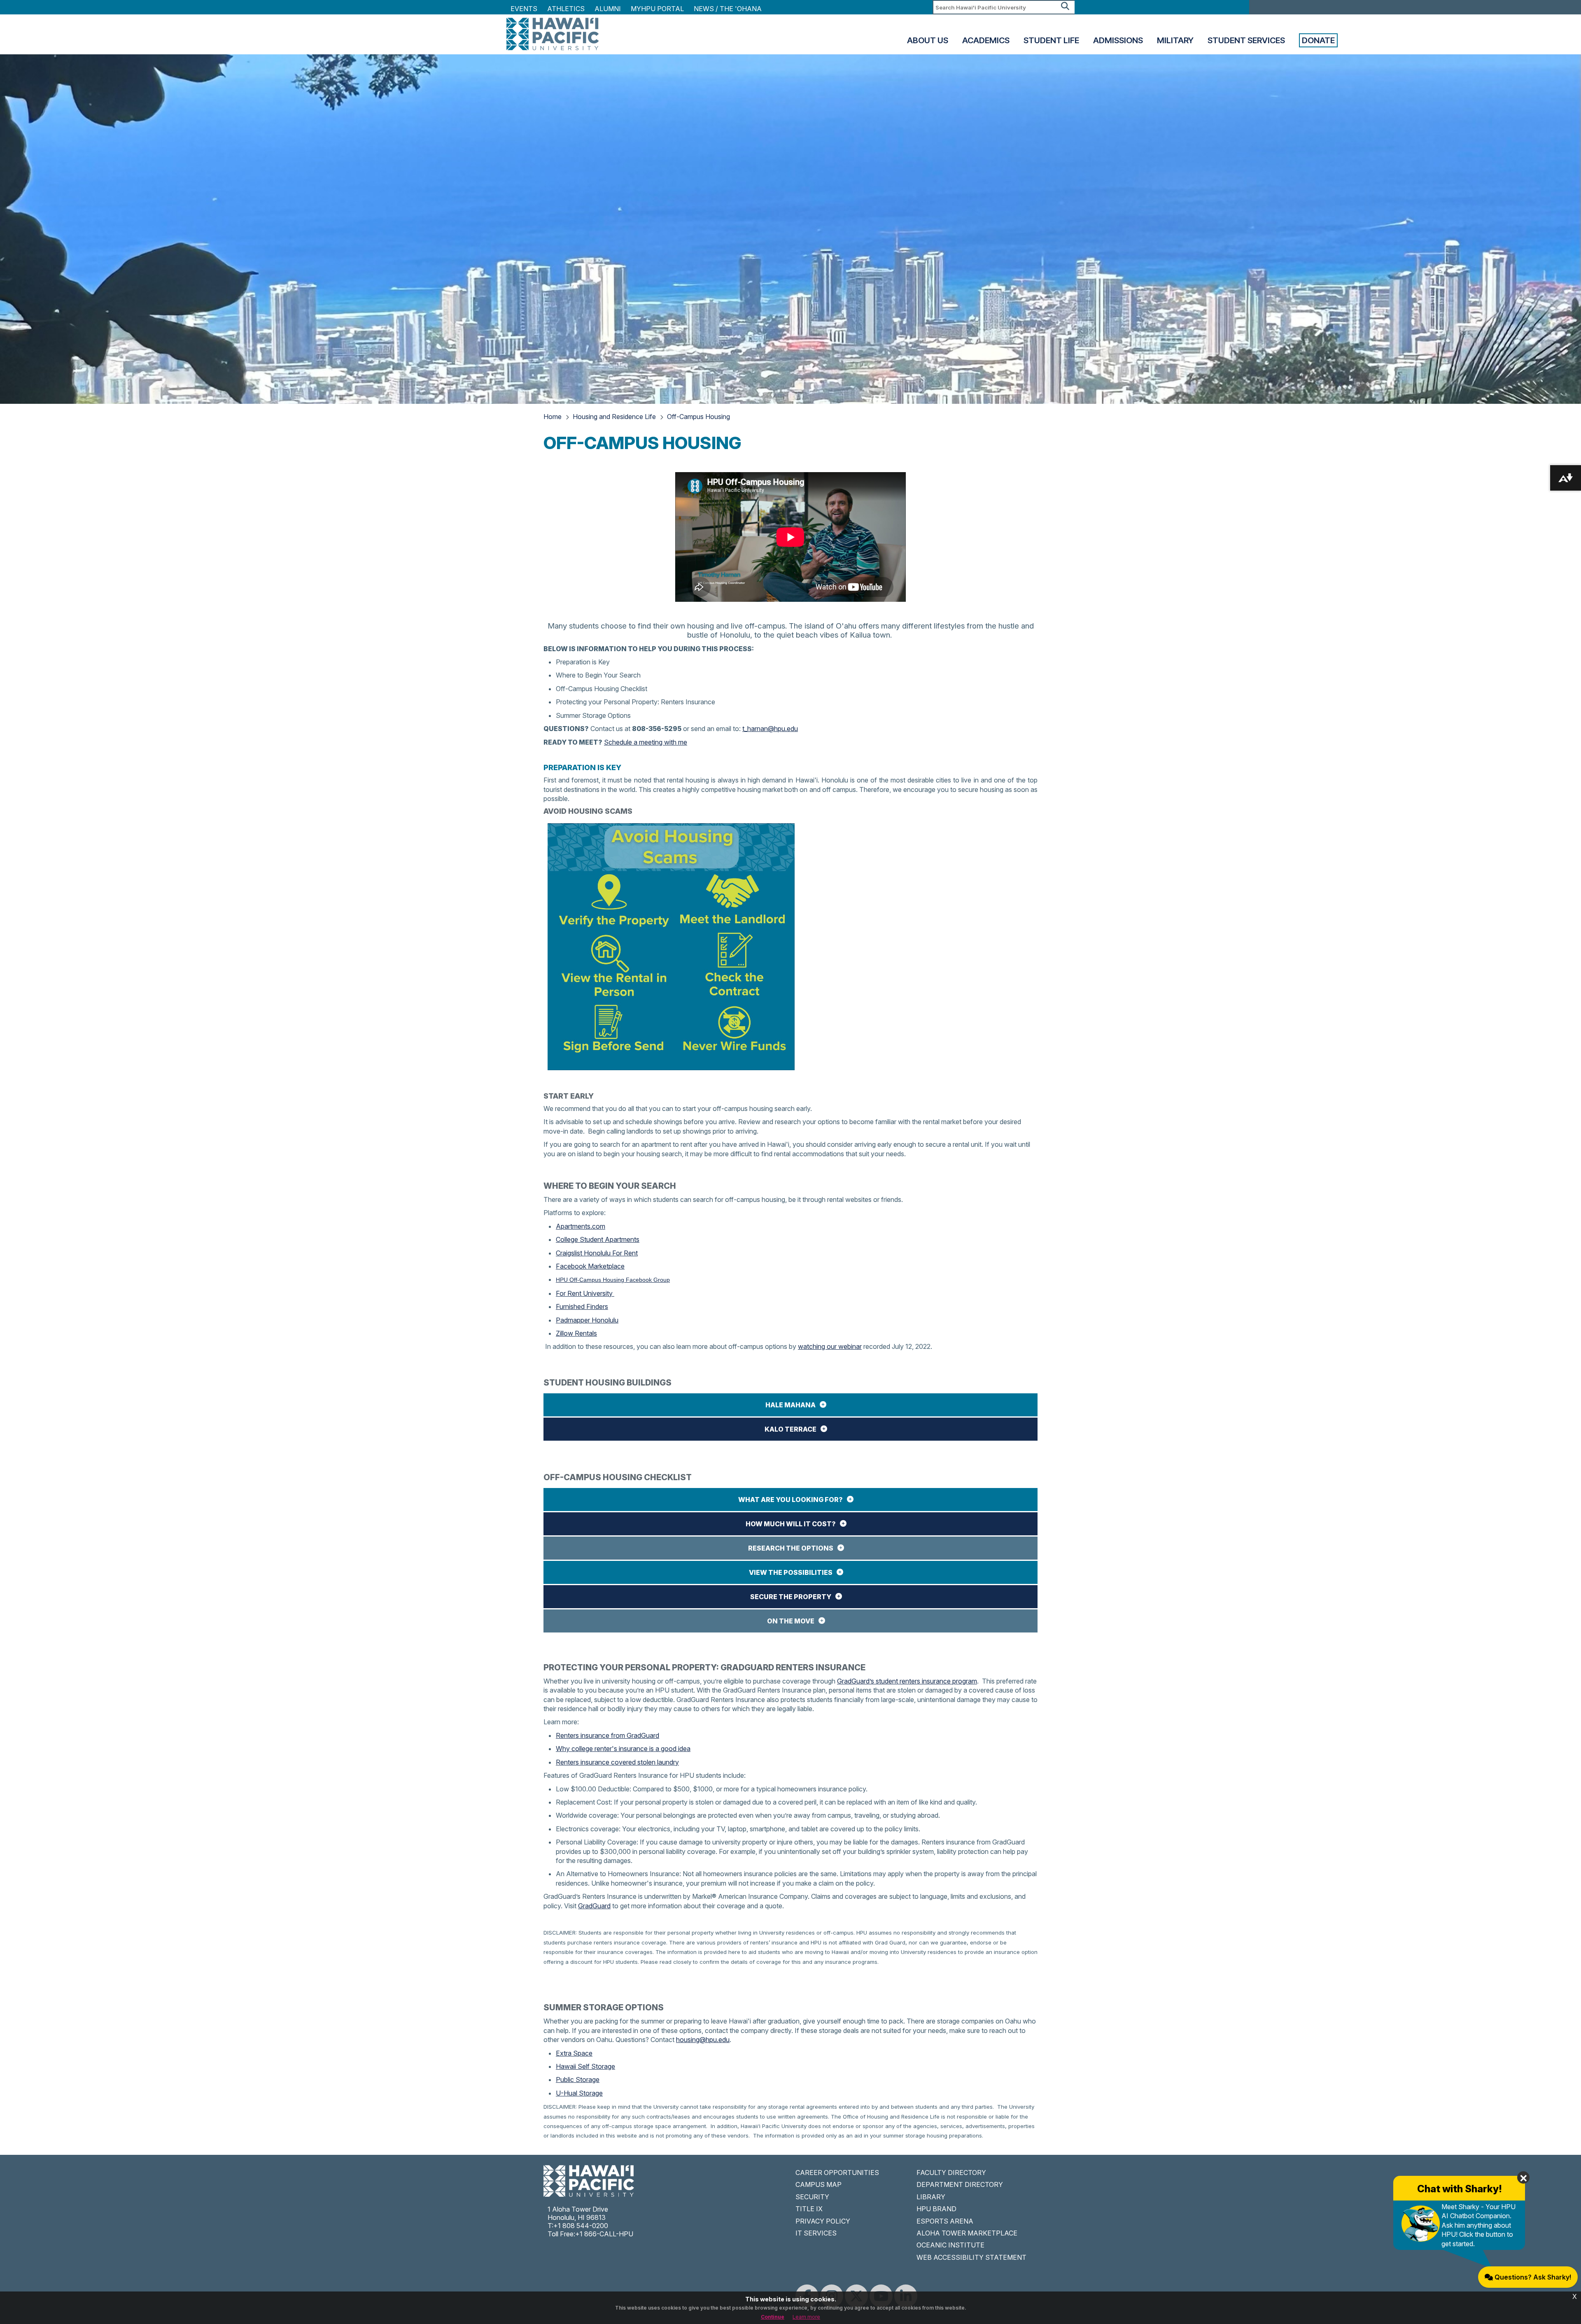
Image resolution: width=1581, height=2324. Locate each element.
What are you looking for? (790, 1500)
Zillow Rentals (576, 1333)
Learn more (806, 2317)
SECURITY (812, 2197)
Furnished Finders (582, 1306)
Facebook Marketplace (590, 1266)
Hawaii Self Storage (585, 2066)
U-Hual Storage (579, 2093)
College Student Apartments (598, 1239)
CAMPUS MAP (818, 2184)
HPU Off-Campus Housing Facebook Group (613, 1280)
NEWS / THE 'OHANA (728, 9)
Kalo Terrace (790, 1429)
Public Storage (578, 2079)
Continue (773, 2317)
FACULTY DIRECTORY (951, 2173)
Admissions (1118, 40)
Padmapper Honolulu (587, 1320)
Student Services (1246, 40)
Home (553, 417)
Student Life (1051, 40)
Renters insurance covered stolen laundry (617, 1762)
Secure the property (791, 1597)
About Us (928, 40)
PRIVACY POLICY (823, 2221)
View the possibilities (791, 1572)
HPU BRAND (936, 2209)
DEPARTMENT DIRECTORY (960, 2184)
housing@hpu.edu (703, 2040)
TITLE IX (809, 2209)
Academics (986, 40)
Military (1175, 40)
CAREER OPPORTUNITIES (837, 2173)
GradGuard (594, 1906)
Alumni (608, 9)
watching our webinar (830, 1346)
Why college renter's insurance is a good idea (623, 1749)
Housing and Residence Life (614, 417)
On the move (791, 1621)
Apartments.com (581, 1226)
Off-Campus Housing (698, 417)
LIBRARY (931, 2197)
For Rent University (585, 1293)
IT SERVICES (816, 2233)
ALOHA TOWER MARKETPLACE (967, 2233)
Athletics (566, 9)
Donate (1318, 40)
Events (524, 9)
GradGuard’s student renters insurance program (907, 1681)
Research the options (791, 1548)
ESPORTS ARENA (945, 2221)
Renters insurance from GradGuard (607, 1735)
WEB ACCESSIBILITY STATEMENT (971, 2257)
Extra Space (574, 2053)
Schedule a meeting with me (646, 742)
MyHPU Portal (657, 9)
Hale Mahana (790, 1405)
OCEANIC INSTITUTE (950, 2245)
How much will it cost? (791, 1524)
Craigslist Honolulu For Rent (597, 1253)
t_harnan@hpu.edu (770, 729)
